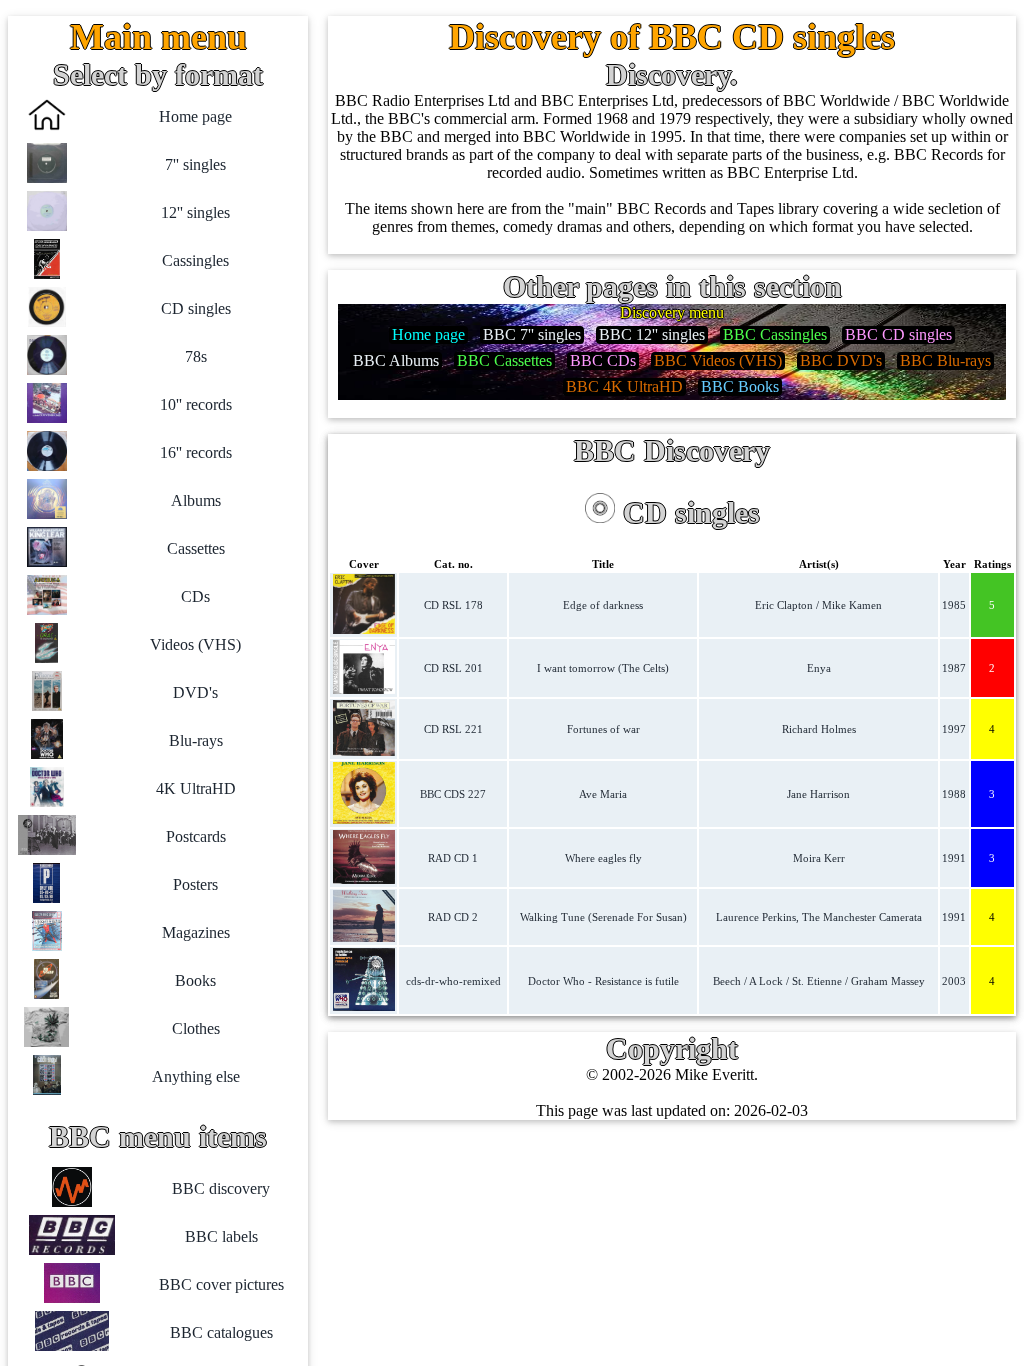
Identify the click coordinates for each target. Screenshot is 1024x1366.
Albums (196, 500)
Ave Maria (603, 794)
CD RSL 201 (453, 668)
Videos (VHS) (195, 644)
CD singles (196, 308)
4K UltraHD (196, 788)
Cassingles (195, 260)
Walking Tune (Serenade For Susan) (603, 917)
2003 (954, 981)
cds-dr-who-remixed (453, 981)
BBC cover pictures (221, 1284)
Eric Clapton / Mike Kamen (818, 605)
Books (195, 980)
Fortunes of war (603, 729)
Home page (195, 116)
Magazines (196, 932)
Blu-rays (196, 740)
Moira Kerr (819, 858)
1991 (954, 858)
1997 (954, 729)
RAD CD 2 (453, 917)
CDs (195, 596)
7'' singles (195, 164)
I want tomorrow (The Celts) (603, 668)
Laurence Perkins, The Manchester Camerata (819, 917)
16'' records (196, 452)
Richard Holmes (819, 729)
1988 (954, 794)
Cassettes (196, 548)
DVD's (195, 692)
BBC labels (221, 1236)
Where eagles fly (603, 858)
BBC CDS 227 (453, 794)
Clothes (196, 1028)
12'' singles (195, 212)
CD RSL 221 (453, 729)
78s (196, 356)
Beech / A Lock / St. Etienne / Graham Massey (819, 981)
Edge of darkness (603, 605)
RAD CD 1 (453, 858)
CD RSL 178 (453, 605)
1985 (954, 605)
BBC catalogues (221, 1332)
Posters (195, 884)
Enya (819, 668)
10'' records (196, 404)
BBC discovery (221, 1188)
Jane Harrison (818, 794)
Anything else (196, 1076)
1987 (954, 668)
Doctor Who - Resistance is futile (603, 981)
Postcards (196, 836)
